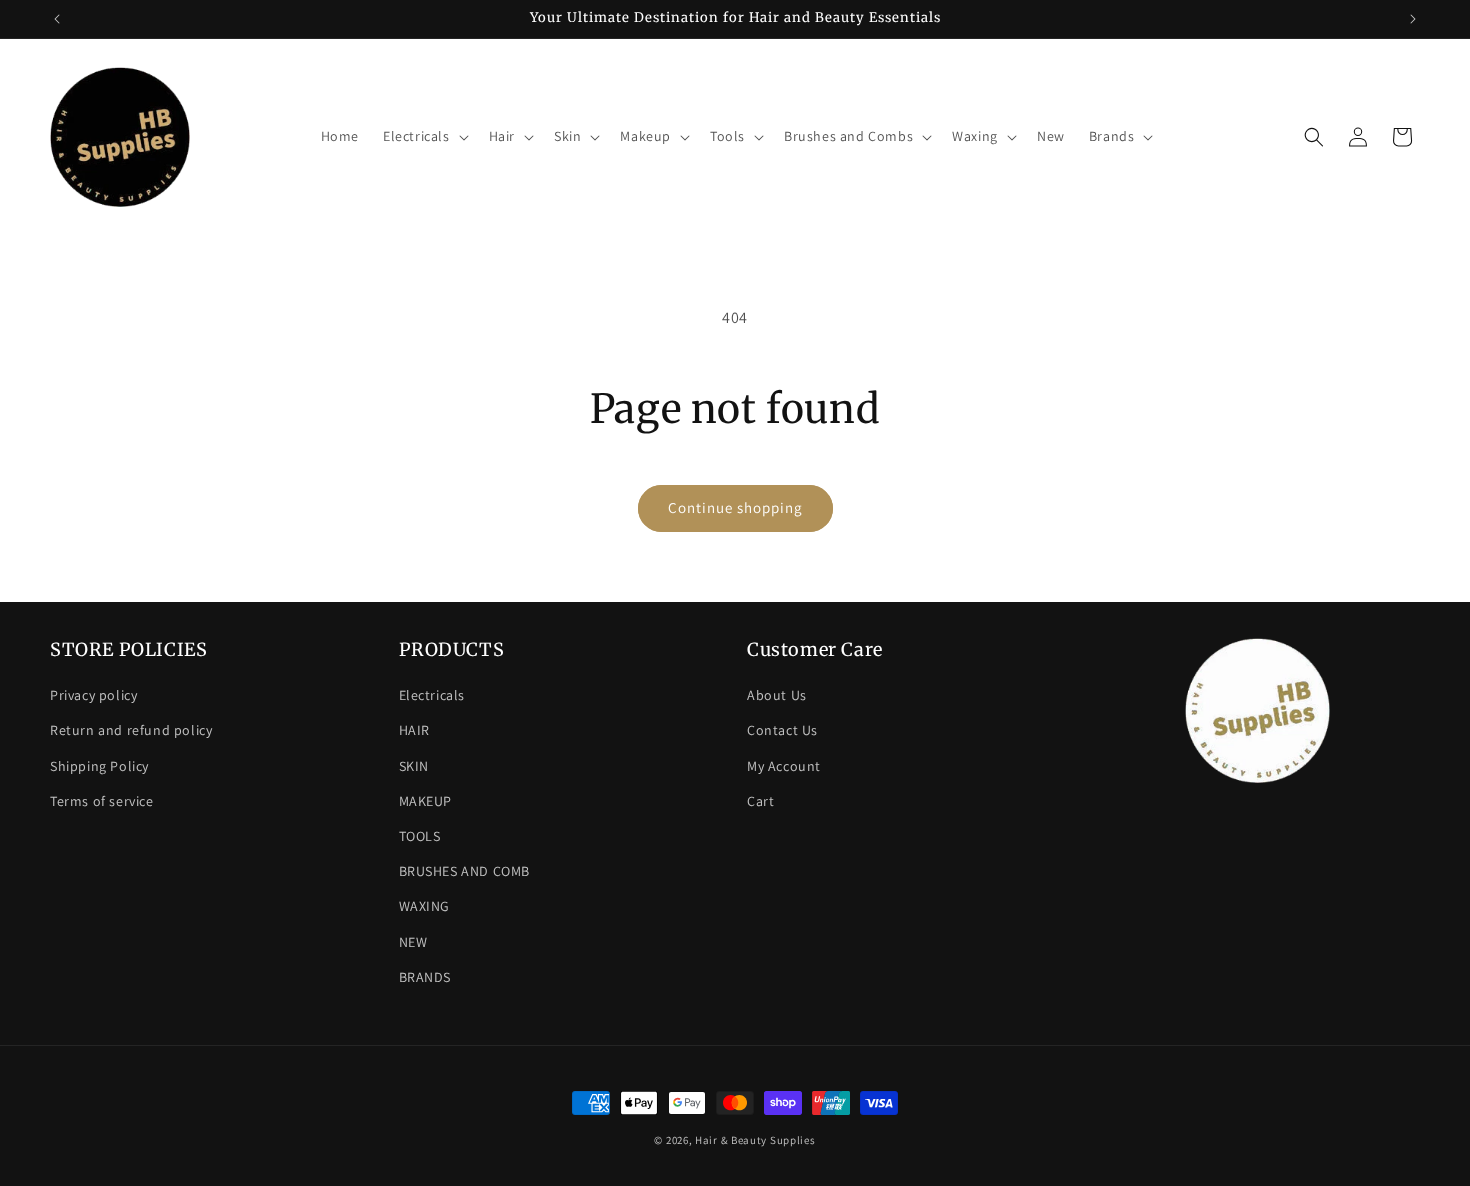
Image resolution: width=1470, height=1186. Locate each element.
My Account (784, 766)
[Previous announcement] (57, 19)
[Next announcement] (1413, 19)
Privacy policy (93, 695)
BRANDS (425, 977)
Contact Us (782, 730)
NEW (413, 942)
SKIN (414, 766)
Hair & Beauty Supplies (755, 1140)
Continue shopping (735, 507)
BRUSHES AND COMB (465, 871)
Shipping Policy (99, 766)
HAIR (414, 730)
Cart (760, 801)
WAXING (425, 906)
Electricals (432, 695)
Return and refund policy (131, 730)
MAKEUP (426, 801)
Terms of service (102, 801)
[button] (424, 136)
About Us (777, 695)
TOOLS (420, 836)
